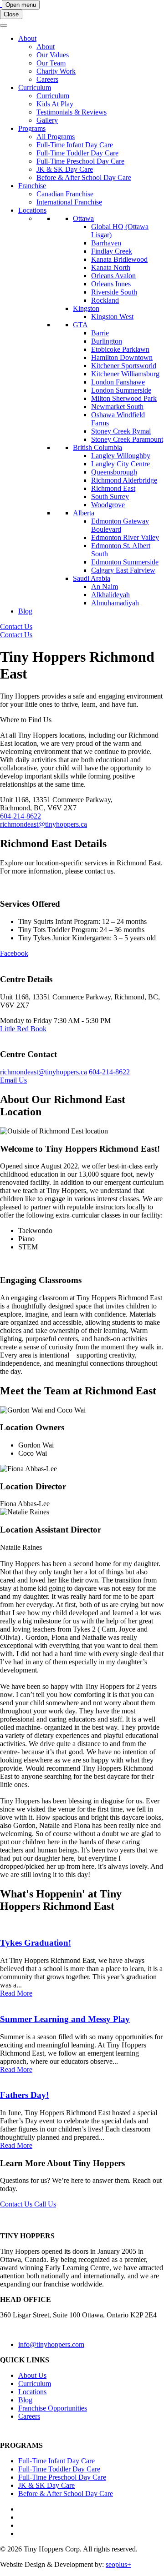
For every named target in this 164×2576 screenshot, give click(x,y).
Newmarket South (117, 407)
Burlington (107, 341)
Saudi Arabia (92, 578)
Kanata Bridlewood (119, 259)
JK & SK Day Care (65, 169)
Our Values (53, 55)
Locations (32, 210)
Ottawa (83, 218)
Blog (25, 611)
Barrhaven (106, 243)
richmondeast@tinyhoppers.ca (44, 824)
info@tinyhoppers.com (51, 2344)
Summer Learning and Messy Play (65, 2019)
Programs (32, 128)
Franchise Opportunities (53, 2408)
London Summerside (121, 390)
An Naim (105, 587)
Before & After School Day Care (84, 177)
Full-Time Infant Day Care (75, 145)
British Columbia (97, 447)
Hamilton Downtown (122, 357)
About (27, 38)
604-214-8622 (20, 816)
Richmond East (113, 488)
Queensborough (114, 472)
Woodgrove (108, 505)
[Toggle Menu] (4, 25)
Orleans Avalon (113, 276)
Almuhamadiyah (115, 603)
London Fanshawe (118, 382)
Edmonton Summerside (125, 562)
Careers (47, 79)
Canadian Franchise (65, 194)
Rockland (105, 300)
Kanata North (111, 267)
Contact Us (16, 627)
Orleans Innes (111, 284)
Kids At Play (55, 104)
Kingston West (112, 317)
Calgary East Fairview (123, 570)
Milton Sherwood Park (124, 398)
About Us (32, 2375)
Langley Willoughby (121, 456)
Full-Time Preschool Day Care (80, 161)
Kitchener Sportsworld (124, 366)
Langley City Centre (120, 464)
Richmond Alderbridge (124, 480)
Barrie (100, 333)
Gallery (47, 120)
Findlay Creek (112, 251)
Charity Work (56, 71)
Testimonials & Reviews (72, 112)
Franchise (32, 186)
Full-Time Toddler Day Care (77, 153)
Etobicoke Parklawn (120, 349)
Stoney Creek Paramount (127, 439)
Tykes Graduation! (36, 1943)
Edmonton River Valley (125, 537)
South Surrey (110, 497)
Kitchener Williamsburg (125, 374)
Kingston (86, 308)
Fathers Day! (24, 2095)
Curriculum (35, 87)
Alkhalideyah (110, 595)
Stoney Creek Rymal (121, 431)
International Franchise (69, 202)
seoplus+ (118, 2564)
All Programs (56, 137)
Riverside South (114, 292)
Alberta (84, 513)
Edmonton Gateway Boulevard (120, 525)
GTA (80, 325)
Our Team (51, 63)
